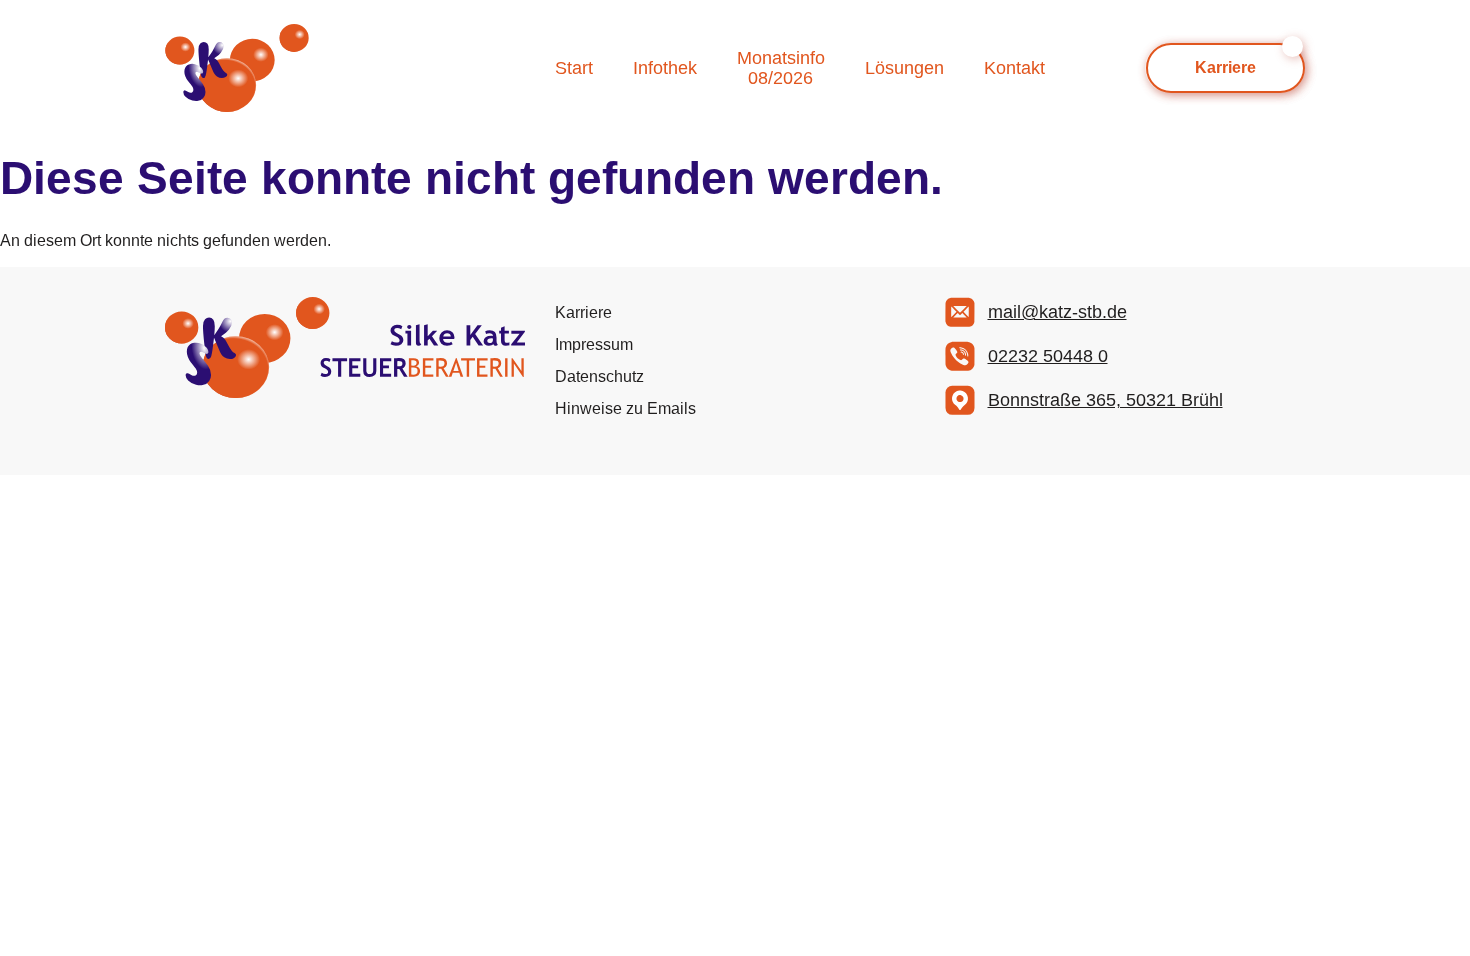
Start (574, 68)
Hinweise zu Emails (625, 408)
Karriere (583, 312)
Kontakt (1014, 68)
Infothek (665, 68)
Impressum (594, 344)
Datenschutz (599, 376)
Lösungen (904, 68)
